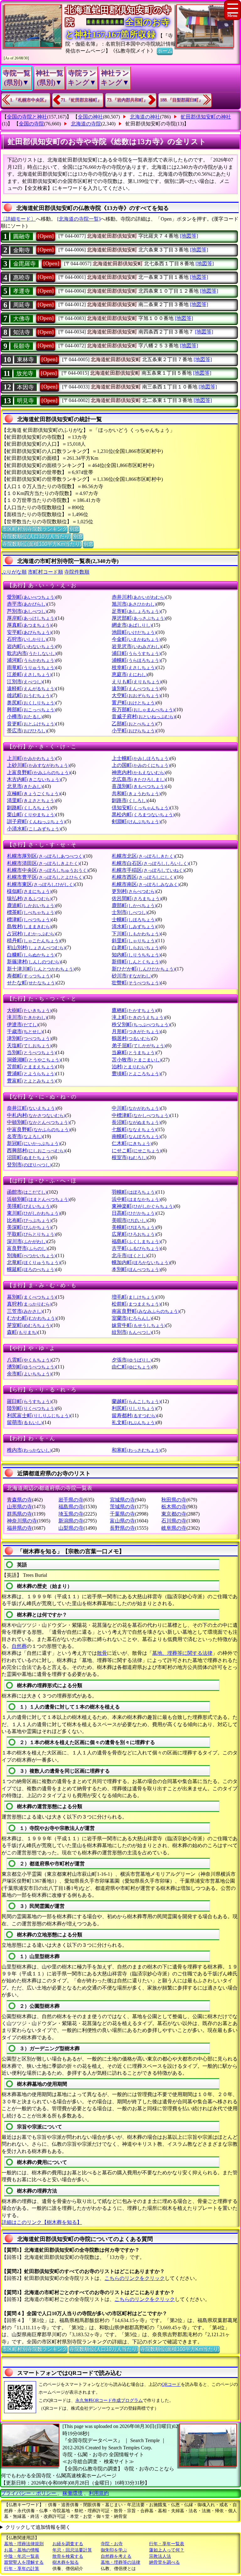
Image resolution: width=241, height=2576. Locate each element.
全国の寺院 (31, 124)
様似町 (29, 891)
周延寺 (22, 305)
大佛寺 (22, 319)
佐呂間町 (137, 898)
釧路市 (130, 800)
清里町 (31, 800)
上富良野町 (39, 772)
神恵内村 (139, 772)
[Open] (46, 236)
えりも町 (137, 682)
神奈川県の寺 (22, 1521)
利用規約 (99, 2493)
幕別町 (31, 1297)
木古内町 (34, 779)
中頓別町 (38, 1122)
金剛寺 (22, 250)
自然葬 (19, 1646)
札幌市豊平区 (46, 877)
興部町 (31, 710)
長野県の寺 (122, 1528)
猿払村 (29, 898)
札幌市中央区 (48, 870)
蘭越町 (136, 1401)
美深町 (29, 1227)
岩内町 (31, 646)
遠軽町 (31, 688)
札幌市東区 (41, 884)
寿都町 (29, 976)
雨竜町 (31, 667)
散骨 (102, 1653)
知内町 (136, 955)
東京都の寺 (174, 1514)
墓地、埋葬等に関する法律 (182, 1653)
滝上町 (138, 1017)
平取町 (31, 1234)
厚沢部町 (139, 618)
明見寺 (25, 401)
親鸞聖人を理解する (24, 2562)
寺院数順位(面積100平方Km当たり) (42, 544)
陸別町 (31, 1408)
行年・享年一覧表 (167, 2544)
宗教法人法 (160, 2556)
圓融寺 (22, 236)
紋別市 (132, 1332)
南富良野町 (146, 1311)
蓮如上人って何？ (167, 2550)
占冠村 (31, 934)
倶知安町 (141, 808)
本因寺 (25, 387)
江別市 (25, 682)
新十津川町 (41, 969)
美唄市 (130, 1220)
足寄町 (136, 611)
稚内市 (29, 1450)
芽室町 (29, 1325)
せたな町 (32, 983)
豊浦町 (31, 1073)
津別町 (29, 1038)
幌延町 (31, 1269)
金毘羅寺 (24, 264)
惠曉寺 (22, 278)
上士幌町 (141, 758)
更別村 (134, 891)
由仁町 (132, 1367)
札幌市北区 (143, 856)
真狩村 (29, 1304)
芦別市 (27, 611)
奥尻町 (31, 703)
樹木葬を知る (66, 2562)
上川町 (31, 758)
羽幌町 (134, 1192)
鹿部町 (134, 905)
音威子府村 (143, 716)
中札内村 (36, 1115)
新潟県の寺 (71, 1521)
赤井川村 (139, 597)
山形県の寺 (19, 1507)
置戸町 (134, 703)
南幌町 (136, 1136)
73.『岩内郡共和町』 (127, 100)
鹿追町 (31, 905)
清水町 (134, 926)
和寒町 (136, 1450)
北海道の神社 (145, 117)
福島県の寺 (71, 1507)
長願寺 (22, 346)
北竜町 (34, 1262)
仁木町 (132, 1143)
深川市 (27, 1241)
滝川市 (27, 1017)
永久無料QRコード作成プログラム (109, 2400)
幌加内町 (141, 1262)
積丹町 (34, 941)
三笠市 (25, 1311)
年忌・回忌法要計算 (72, 2550)
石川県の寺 (174, 1521)
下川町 (136, 934)
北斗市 (130, 1255)
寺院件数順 (77, 572)
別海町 (31, 1255)
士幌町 (134, 919)
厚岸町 (31, 618)
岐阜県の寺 (174, 1528)
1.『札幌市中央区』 (29, 100)
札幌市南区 (146, 884)
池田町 (134, 632)
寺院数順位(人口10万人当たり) (36, 536)
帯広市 (27, 731)
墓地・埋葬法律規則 (24, 2544)
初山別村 (36, 947)
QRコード (171, 2384)
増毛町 (134, 1297)
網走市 (132, 625)
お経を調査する (68, 2544)
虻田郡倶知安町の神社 (206, 117)
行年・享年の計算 (22, 2569)
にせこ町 (137, 1150)
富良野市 (27, 1248)
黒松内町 (143, 815)
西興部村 (36, 1150)
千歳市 (25, 1031)
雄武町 (29, 695)
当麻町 (134, 1052)
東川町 (34, 1213)
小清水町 (34, 829)
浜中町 (136, 1199)
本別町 (136, 1269)
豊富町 (31, 1081)
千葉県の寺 (122, 1514)
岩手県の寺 (71, 1500)
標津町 (29, 919)
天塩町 (29, 1046)
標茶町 (31, 912)
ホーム (165, 51)
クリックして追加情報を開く (38, 2527)
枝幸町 (134, 667)
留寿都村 (134, 1415)
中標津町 (141, 1115)
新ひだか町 (143, 969)
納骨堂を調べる (164, 2562)
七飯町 (134, 1129)
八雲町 (29, 1360)
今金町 (136, 639)
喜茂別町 (139, 786)
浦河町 (31, 660)
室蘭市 (132, 1318)
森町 (22, 1332)
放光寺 (25, 373)
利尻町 (134, 1408)
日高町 (134, 1213)
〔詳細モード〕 (18, 219)
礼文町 (134, 1422)
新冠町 (34, 1143)
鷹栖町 (134, 1010)
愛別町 (31, 597)
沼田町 (29, 1157)
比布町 (29, 1220)
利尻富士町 (39, 1415)
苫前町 (31, 1067)
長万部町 (143, 710)
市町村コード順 (46, 572)
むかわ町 (32, 1318)
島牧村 (29, 926)
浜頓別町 (38, 1199)
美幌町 (134, 1227)
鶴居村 (132, 1038)
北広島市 (139, 779)
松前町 (136, 1304)
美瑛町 (29, 1206)
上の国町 (141, 765)
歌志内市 (32, 653)
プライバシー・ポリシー (29, 2493)
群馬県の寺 (19, 1514)
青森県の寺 (19, 1500)
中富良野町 (39, 1129)
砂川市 (132, 976)
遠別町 (136, 688)
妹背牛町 (139, 1325)
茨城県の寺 (122, 1507)
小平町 (134, 731)
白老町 (136, 947)
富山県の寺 (122, 1521)
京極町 (34, 793)
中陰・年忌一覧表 (22, 2556)
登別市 (29, 1165)
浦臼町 (136, 653)
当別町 (31, 1052)
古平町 (136, 1248)
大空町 (136, 695)
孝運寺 (22, 291)
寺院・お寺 (112, 2544)
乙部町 (134, 724)
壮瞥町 (136, 983)
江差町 (29, 674)
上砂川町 (38, 765)
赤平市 (27, 604)
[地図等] (189, 236)
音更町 (31, 724)
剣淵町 (136, 821)
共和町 (136, 793)
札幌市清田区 (43, 863)
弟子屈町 (139, 1046)
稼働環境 (72, 2493)
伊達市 (23, 1024)
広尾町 (134, 1234)
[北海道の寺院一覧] (79, 219)
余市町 (29, 1374)
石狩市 (27, 639)
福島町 (136, 1241)
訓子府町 (36, 821)
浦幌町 (136, 660)
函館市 (27, 1192)
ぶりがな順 (14, 572)
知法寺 (22, 332)
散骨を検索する (68, 2556)
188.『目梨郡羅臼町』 (182, 100)
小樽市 (25, 716)
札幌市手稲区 (148, 870)
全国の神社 (90, 117)
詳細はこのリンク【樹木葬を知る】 (42, 2222)
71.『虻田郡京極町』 (81, 100)
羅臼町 (29, 1401)
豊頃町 (136, 1073)
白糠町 (31, 955)
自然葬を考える (116, 2556)
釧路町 (29, 808)
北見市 (25, 786)
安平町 (29, 632)
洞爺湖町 (34, 1060)
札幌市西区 (143, 877)
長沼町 (136, 1122)
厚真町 (29, 625)
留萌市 (25, 1422)
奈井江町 (32, 1108)
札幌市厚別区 (46, 856)
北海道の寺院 (86, 124)
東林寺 (25, 360)
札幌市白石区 (150, 863)
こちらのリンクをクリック (135, 2278)
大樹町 (29, 1010)
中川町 (136, 1108)
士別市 (130, 912)
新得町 (136, 962)
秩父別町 (141, 1024)
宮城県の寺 (122, 1500)
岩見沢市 (137, 646)
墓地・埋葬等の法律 (120, 2562)
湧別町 (31, 1367)
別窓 (74, 529)
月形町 (136, 1031)
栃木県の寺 (174, 1507)
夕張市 (132, 1360)
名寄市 (25, 1136)
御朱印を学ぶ (114, 2550)
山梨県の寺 (71, 1528)
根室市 (130, 1157)
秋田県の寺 (174, 1500)
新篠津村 (34, 962)
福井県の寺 (19, 1528)
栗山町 (31, 815)
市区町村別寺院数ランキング (35, 529)
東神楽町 (143, 1206)
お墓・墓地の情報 (22, 2550)
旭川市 (134, 604)
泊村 (129, 1067)
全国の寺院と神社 (27, 117)
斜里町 (134, 941)
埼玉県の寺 (71, 1514)
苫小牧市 (137, 1060)
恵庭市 (130, 674)
